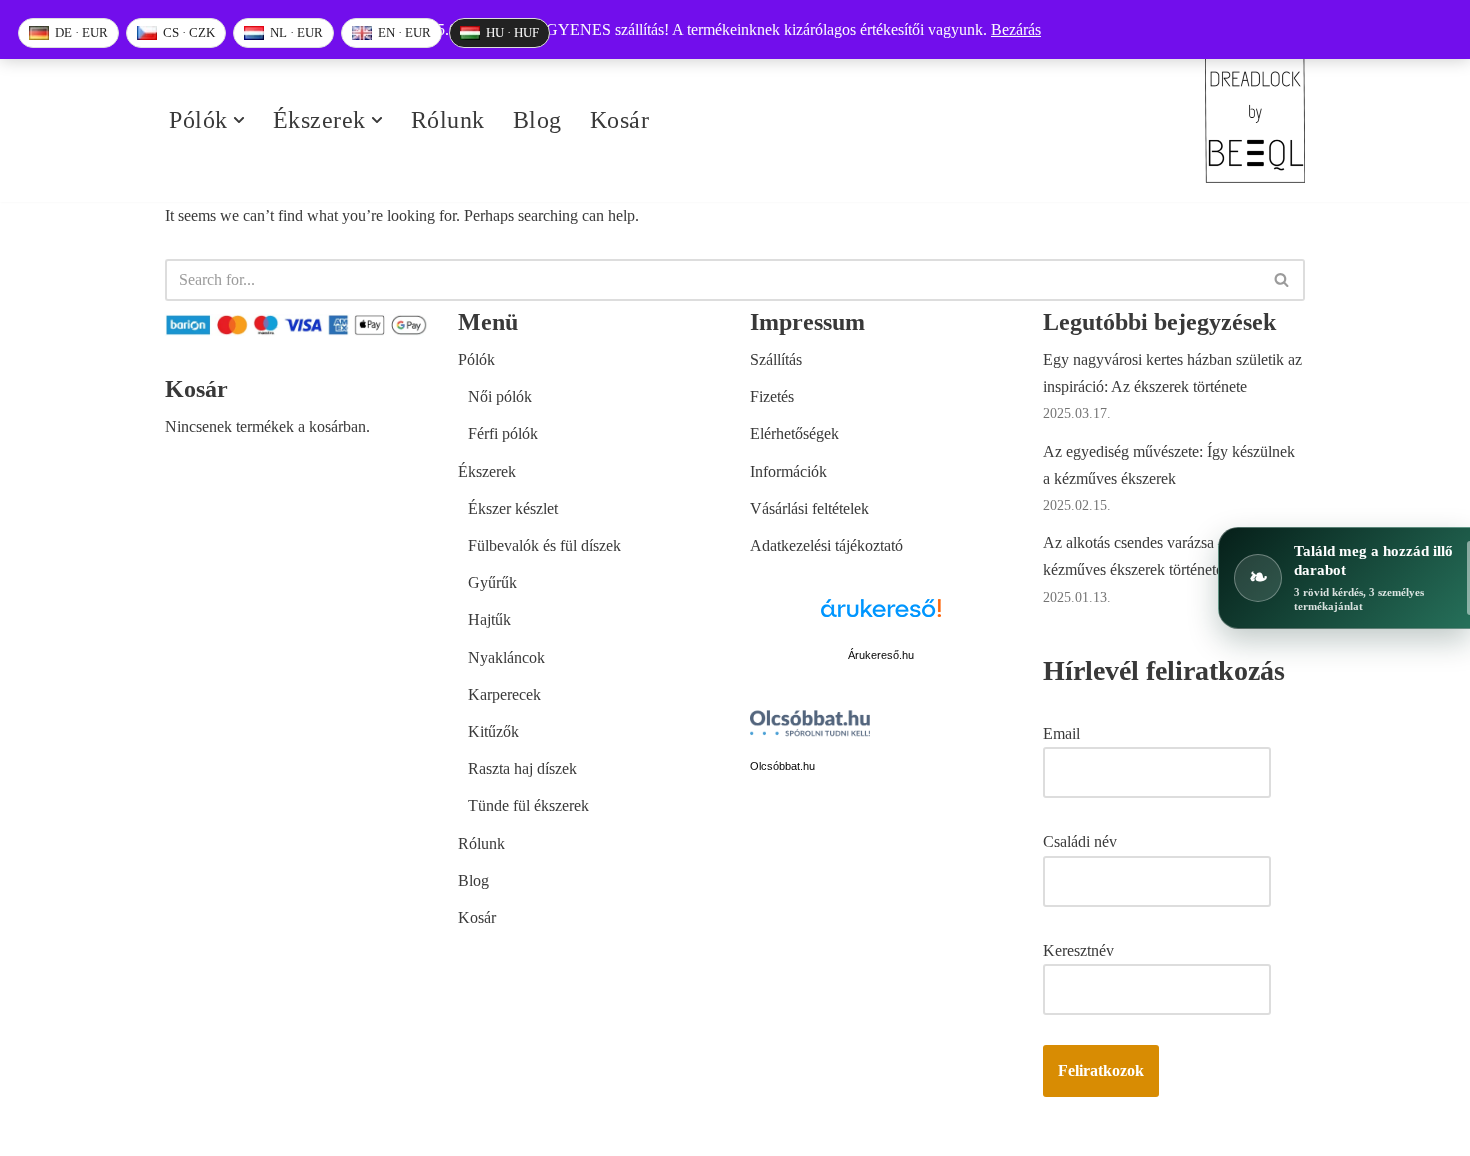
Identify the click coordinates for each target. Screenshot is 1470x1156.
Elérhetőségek (794, 433)
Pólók (476, 359)
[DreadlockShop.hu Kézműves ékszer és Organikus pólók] (1255, 120)
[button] (239, 120)
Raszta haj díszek (522, 768)
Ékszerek (487, 471)
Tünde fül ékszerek (528, 805)
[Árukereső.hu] (881, 619)
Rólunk (448, 120)
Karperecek (504, 694)
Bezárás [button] (1016, 29)
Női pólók (500, 396)
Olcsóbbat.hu (782, 766)
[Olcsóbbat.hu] (810, 727)
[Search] (1282, 280)
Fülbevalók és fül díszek (544, 545)
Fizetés (772, 396)
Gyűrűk (492, 582)
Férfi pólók (503, 433)
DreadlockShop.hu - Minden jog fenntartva (301, 1130)
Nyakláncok (506, 657)
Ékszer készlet (513, 508)
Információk (788, 471)
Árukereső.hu (881, 655)
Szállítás (776, 359)
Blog (537, 120)
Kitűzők (493, 731)
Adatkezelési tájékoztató (826, 545)
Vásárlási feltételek (809, 508)
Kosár (620, 120)
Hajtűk (489, 619)
